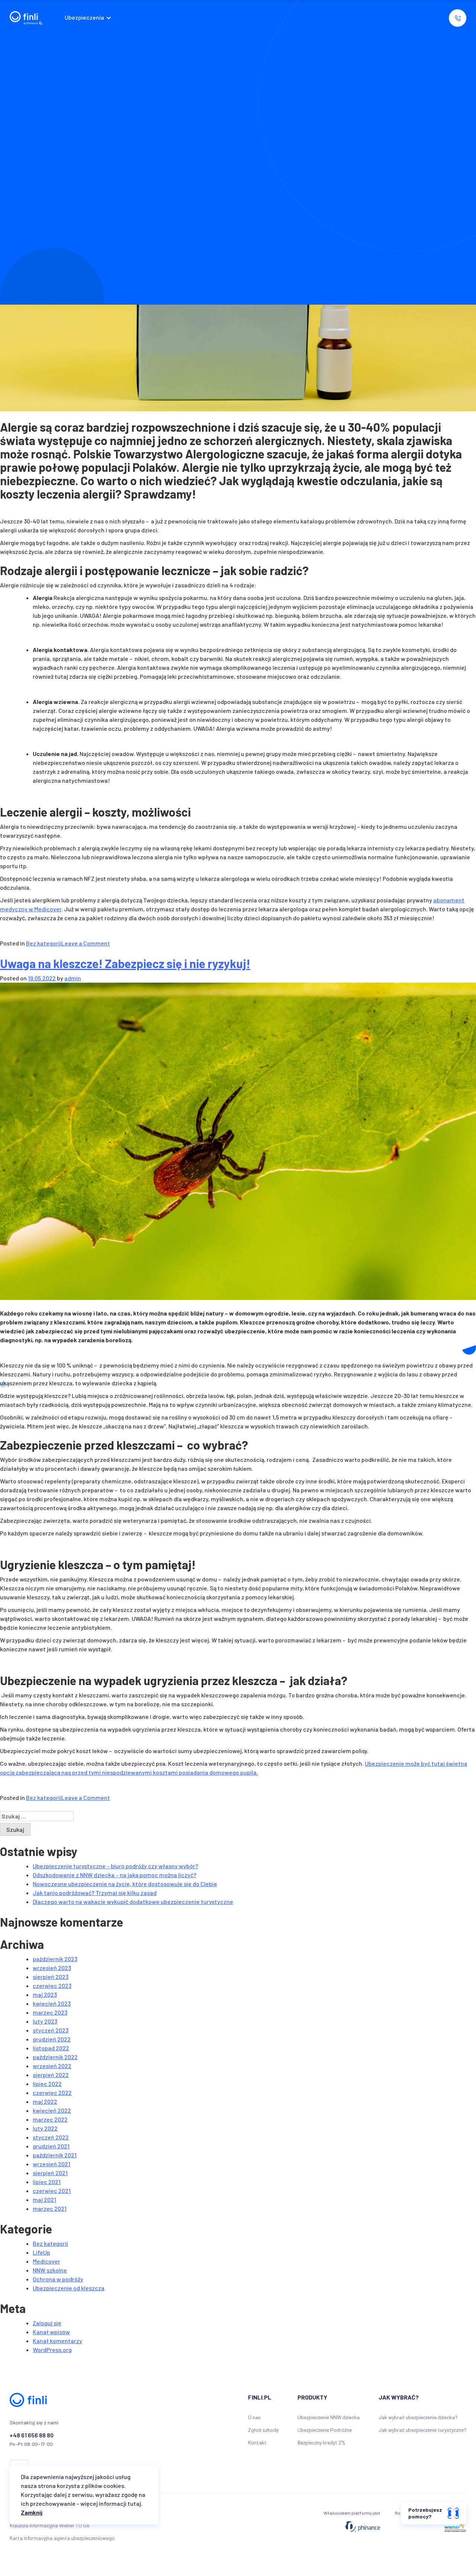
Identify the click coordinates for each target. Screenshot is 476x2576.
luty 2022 (45, 2128)
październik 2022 (55, 2057)
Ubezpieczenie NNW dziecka (329, 2417)
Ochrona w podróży (58, 2279)
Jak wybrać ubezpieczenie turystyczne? (422, 2430)
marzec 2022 (50, 2119)
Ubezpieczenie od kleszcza (69, 2288)
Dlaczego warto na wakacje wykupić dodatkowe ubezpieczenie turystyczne (133, 1902)
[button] (90, 18)
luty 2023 (45, 2021)
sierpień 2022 (51, 2075)
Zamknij (32, 2512)
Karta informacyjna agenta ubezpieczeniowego (62, 2538)
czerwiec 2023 (52, 1985)
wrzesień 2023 (52, 1968)
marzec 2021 (50, 2208)
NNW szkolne (50, 2270)
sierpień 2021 (50, 2173)
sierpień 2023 (51, 1977)
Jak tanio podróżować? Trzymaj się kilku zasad (95, 1893)
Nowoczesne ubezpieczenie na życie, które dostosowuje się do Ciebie (125, 1884)
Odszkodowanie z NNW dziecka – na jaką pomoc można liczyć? (115, 1875)
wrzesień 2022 (52, 2066)
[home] (26, 18)
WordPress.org (52, 2350)
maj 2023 (45, 1994)
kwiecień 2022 (52, 2110)
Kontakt (257, 2442)
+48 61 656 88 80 (32, 2435)
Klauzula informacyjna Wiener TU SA (50, 2525)
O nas (254, 2417)
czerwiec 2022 (52, 2092)
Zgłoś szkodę (263, 2430)
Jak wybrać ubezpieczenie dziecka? (418, 2417)
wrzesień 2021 (52, 2164)
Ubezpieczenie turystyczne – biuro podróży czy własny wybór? (115, 1866)
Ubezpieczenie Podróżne (325, 2430)
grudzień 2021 (51, 2146)
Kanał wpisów (51, 2332)
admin (73, 978)
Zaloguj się (47, 2323)
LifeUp (41, 2252)
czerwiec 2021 (52, 2191)
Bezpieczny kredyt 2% (321, 2442)
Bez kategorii (44, 943)
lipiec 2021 (47, 2182)
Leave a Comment (86, 943)
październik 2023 (55, 1959)
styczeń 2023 (51, 2030)
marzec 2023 (50, 2012)
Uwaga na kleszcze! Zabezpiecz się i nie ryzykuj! (125, 963)
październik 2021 (55, 2155)
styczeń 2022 (51, 2137)
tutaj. (135, 2503)
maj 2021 (44, 2199)
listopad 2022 (51, 2048)
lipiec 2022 (47, 2084)
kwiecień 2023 (52, 2003)
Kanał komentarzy (57, 2341)
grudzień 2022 (52, 2039)
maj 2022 (45, 2101)
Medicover (46, 2261)
